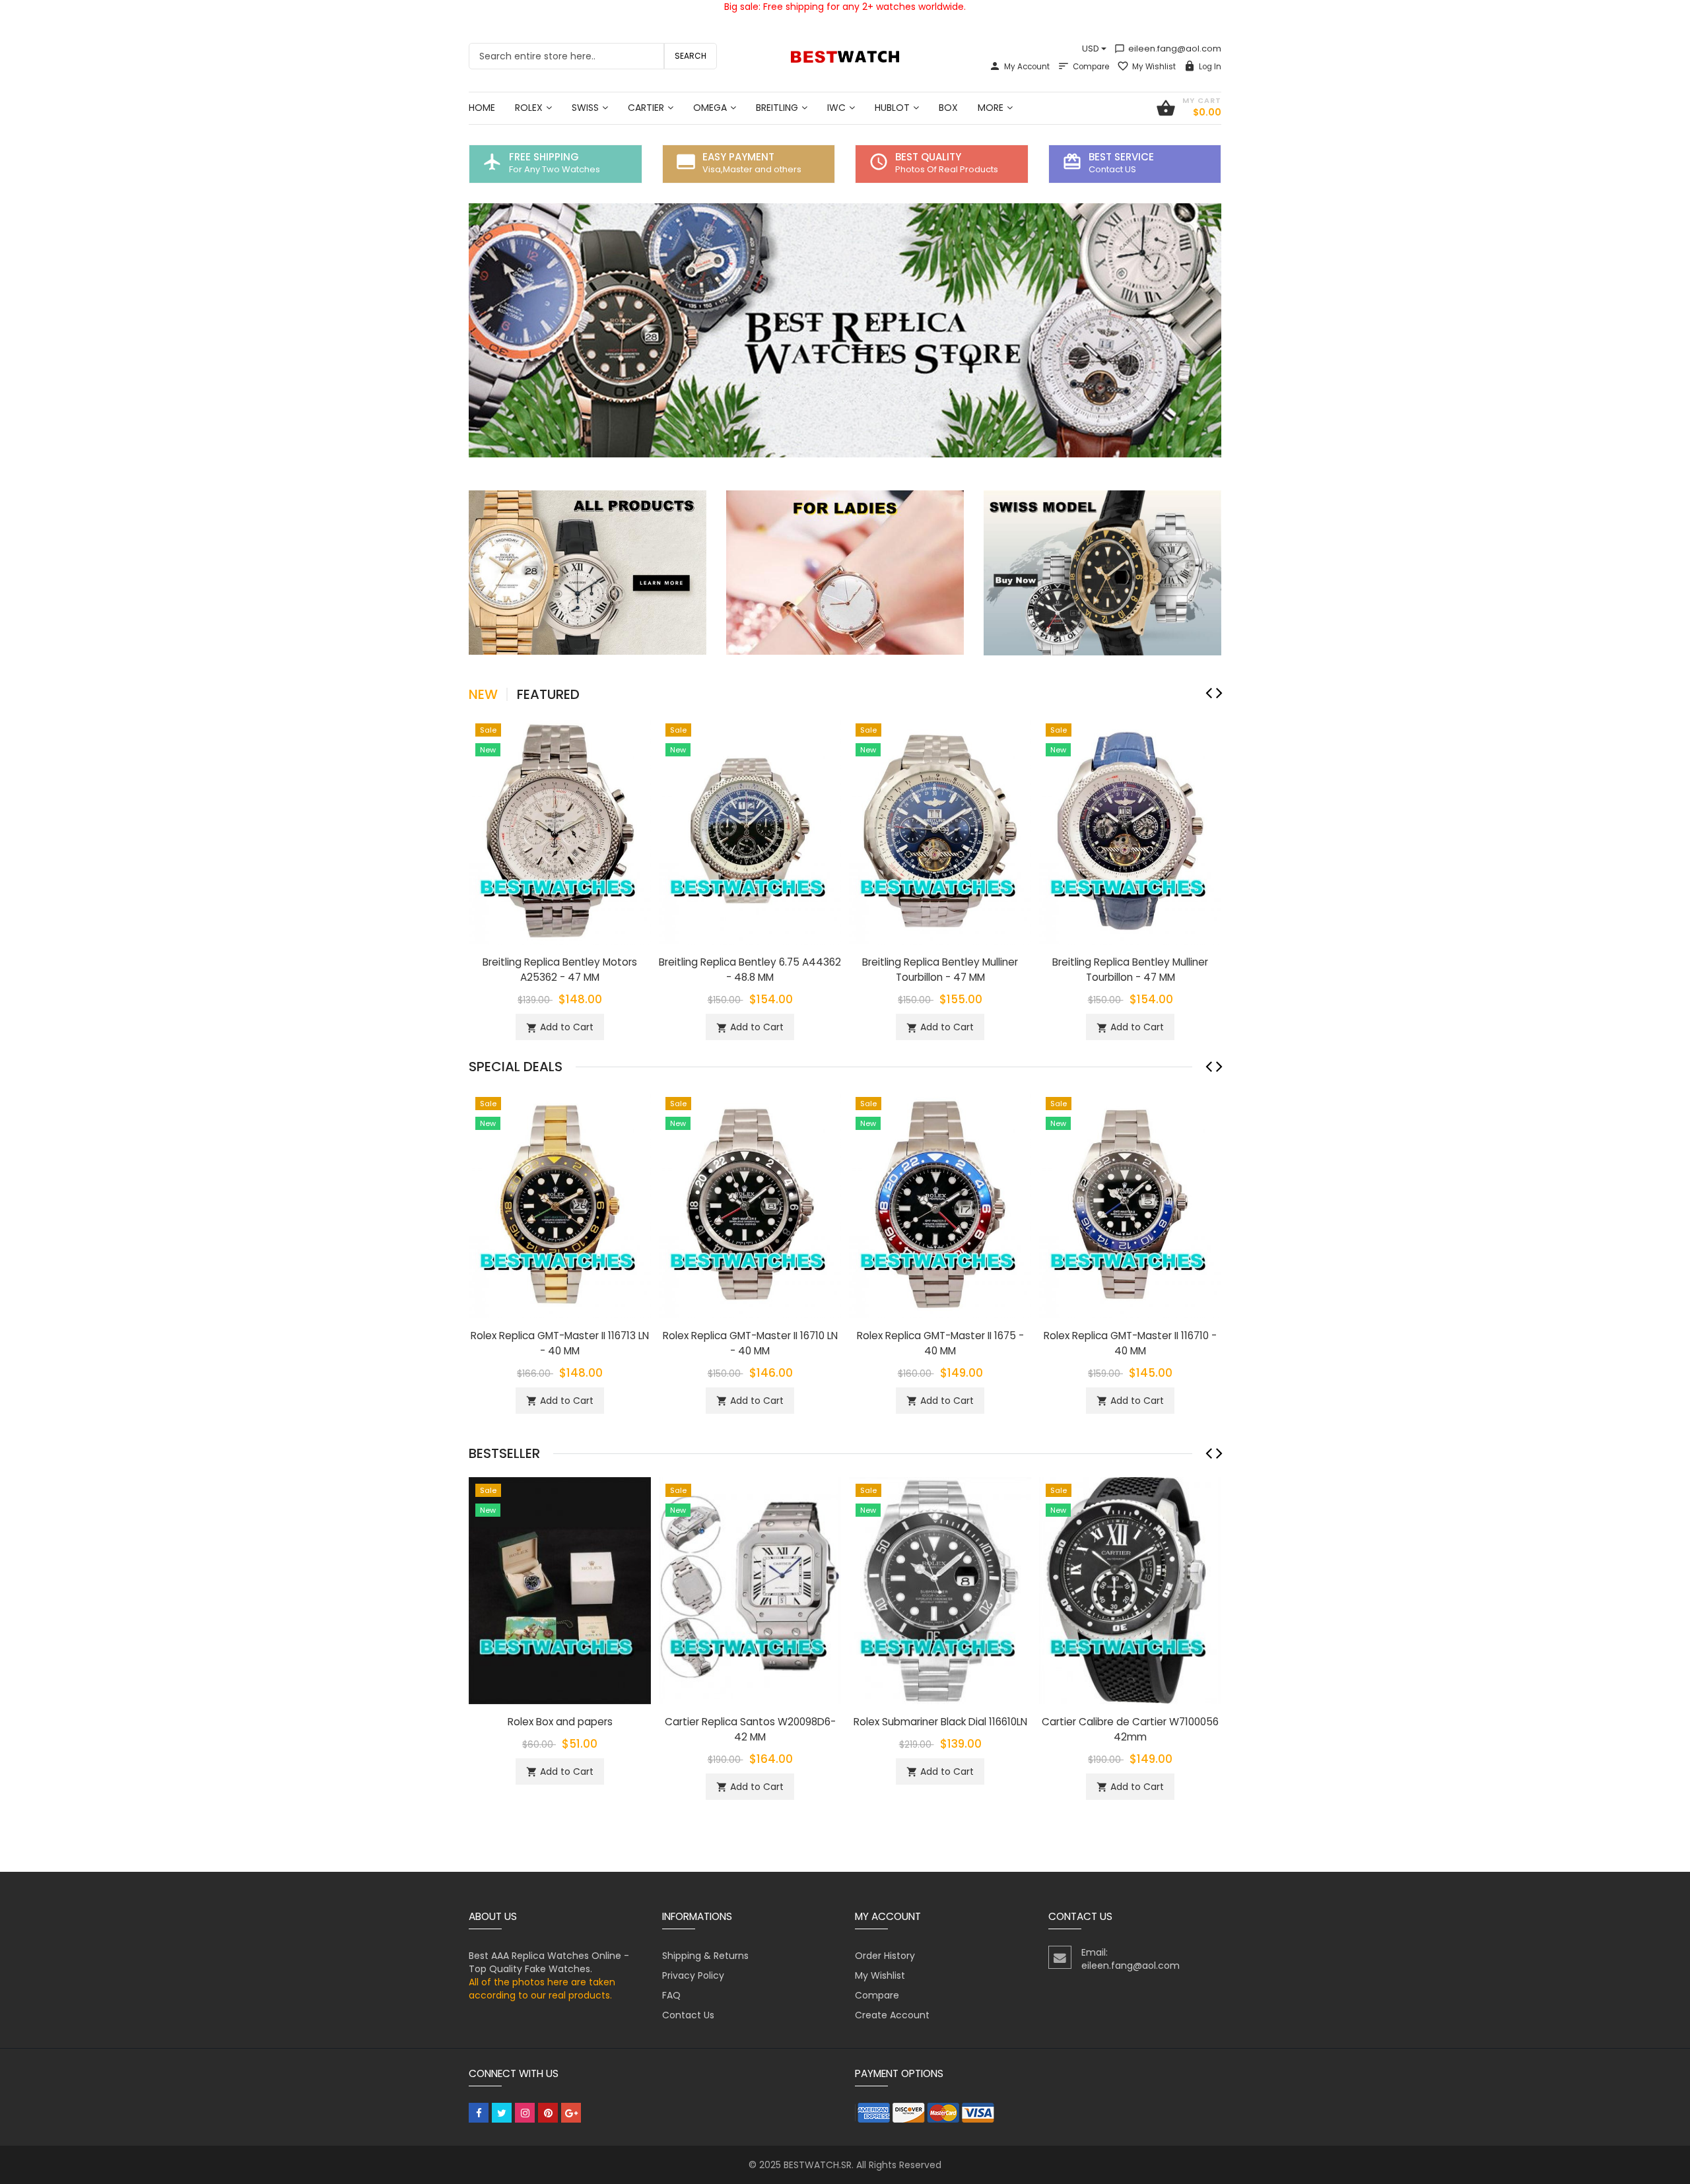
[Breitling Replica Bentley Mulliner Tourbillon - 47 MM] (940, 830)
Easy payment (738, 157)
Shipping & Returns (705, 1956)
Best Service (1121, 157)
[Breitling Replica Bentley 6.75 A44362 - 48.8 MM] (750, 830)
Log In (1210, 67)
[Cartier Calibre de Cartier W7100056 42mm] (1130, 1590)
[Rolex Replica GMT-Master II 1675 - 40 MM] (940, 1203)
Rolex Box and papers (560, 1722)
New (483, 694)
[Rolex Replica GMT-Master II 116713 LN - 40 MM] (560, 1203)
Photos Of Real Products (947, 169)
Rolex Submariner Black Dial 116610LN (940, 1722)
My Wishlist (1154, 67)
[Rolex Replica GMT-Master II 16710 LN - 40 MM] (750, 1203)
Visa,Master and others (752, 169)
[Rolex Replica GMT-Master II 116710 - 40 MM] (1130, 1203)
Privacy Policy (693, 1975)
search (691, 56)
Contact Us (688, 2015)
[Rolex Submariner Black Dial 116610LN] (940, 1590)
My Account (1027, 67)
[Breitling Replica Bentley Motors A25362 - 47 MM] (560, 830)
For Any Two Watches (555, 169)
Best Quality (928, 157)
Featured (548, 694)
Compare (1091, 67)
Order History (885, 1956)
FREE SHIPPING (544, 157)
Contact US (1112, 169)
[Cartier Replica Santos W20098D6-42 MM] (750, 1590)
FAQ (671, 1995)
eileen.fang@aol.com (1168, 49)
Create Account (892, 2015)
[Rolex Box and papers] (560, 1590)
